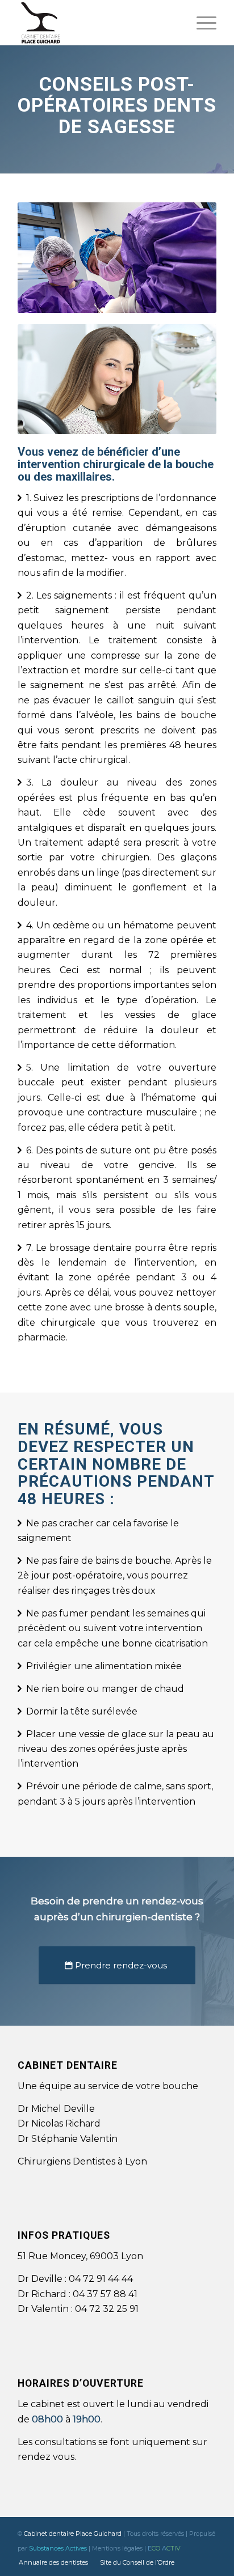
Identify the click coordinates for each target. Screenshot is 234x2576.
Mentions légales (117, 2548)
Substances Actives (58, 2548)
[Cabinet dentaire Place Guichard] (97, 23)
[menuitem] (201, 23)
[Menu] (201, 23)
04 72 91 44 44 (101, 2279)
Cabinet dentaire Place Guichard (73, 2533)
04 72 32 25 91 (106, 2309)
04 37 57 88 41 (105, 2294)
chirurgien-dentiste (144, 1917)
